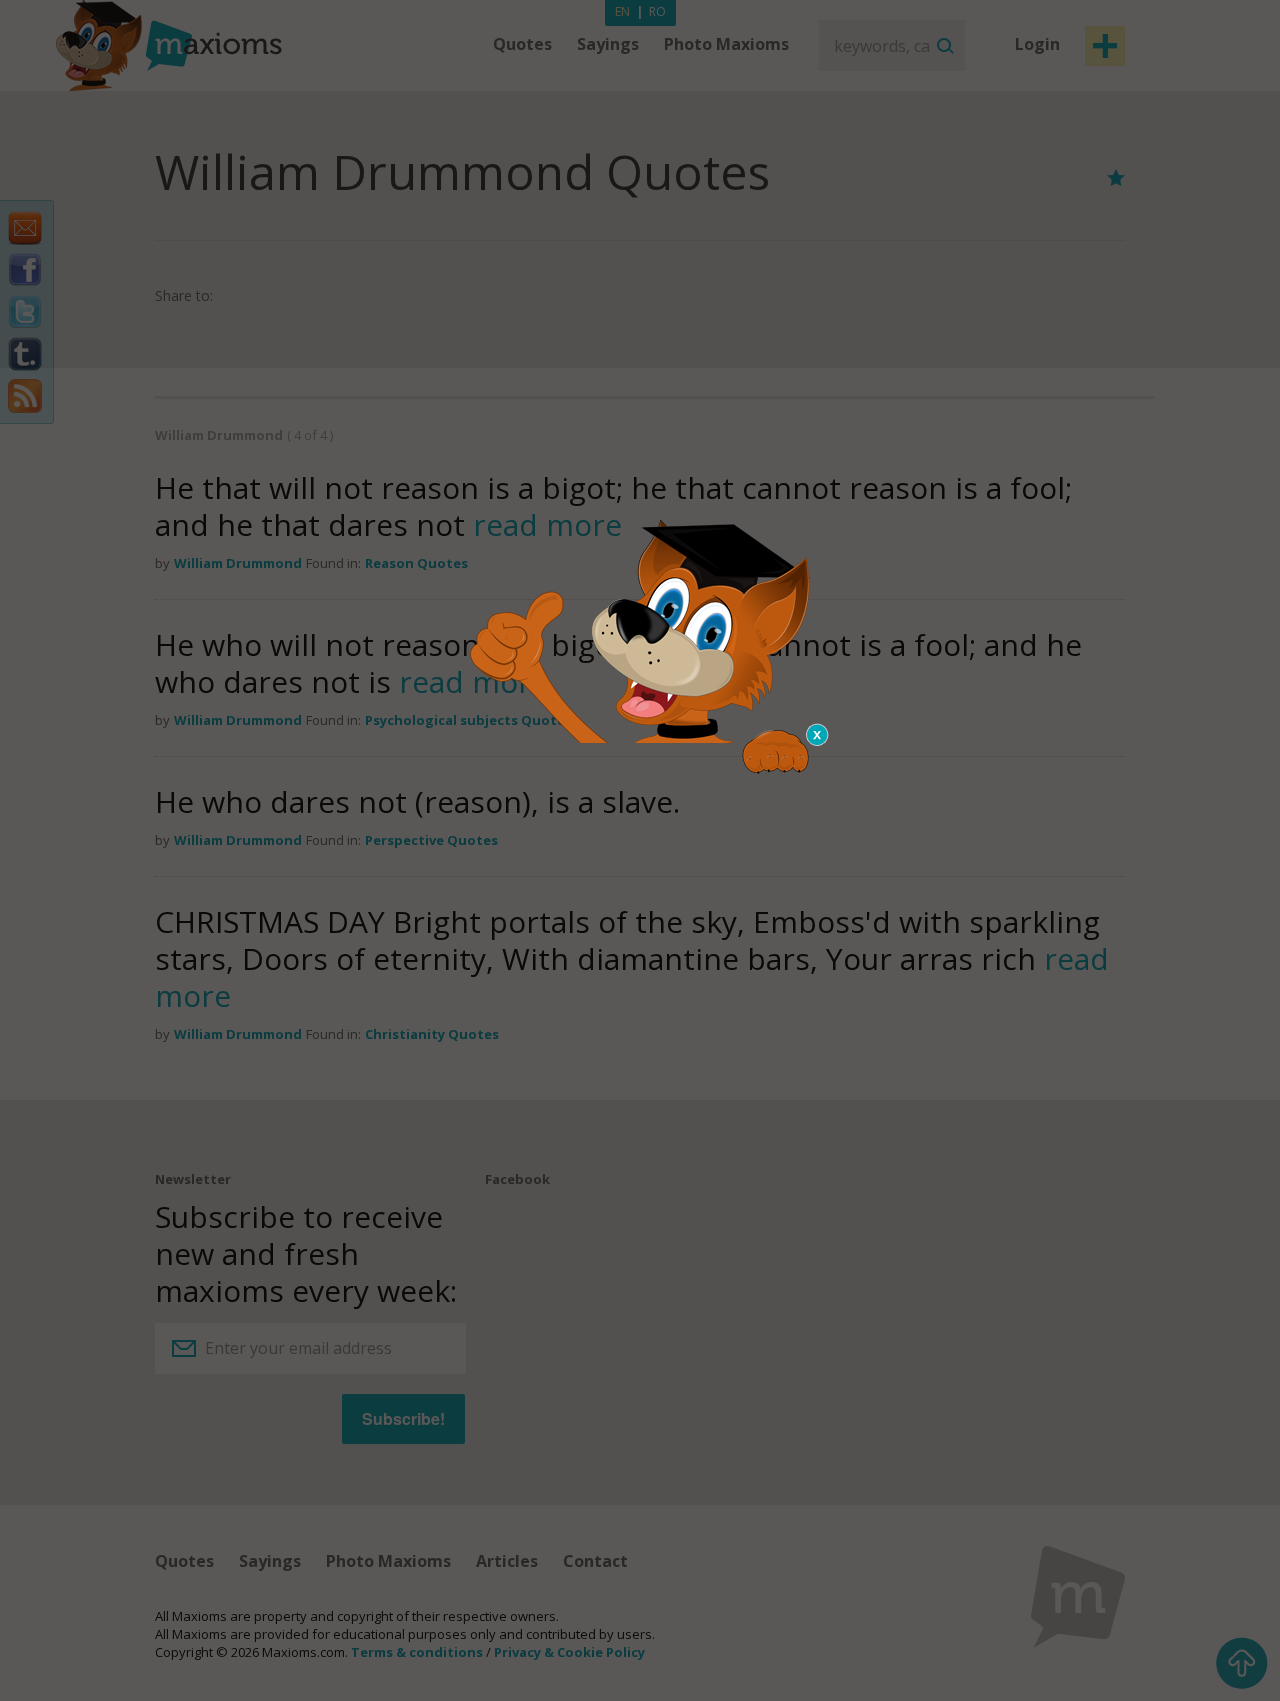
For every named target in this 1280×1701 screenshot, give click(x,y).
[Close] (818, 735)
